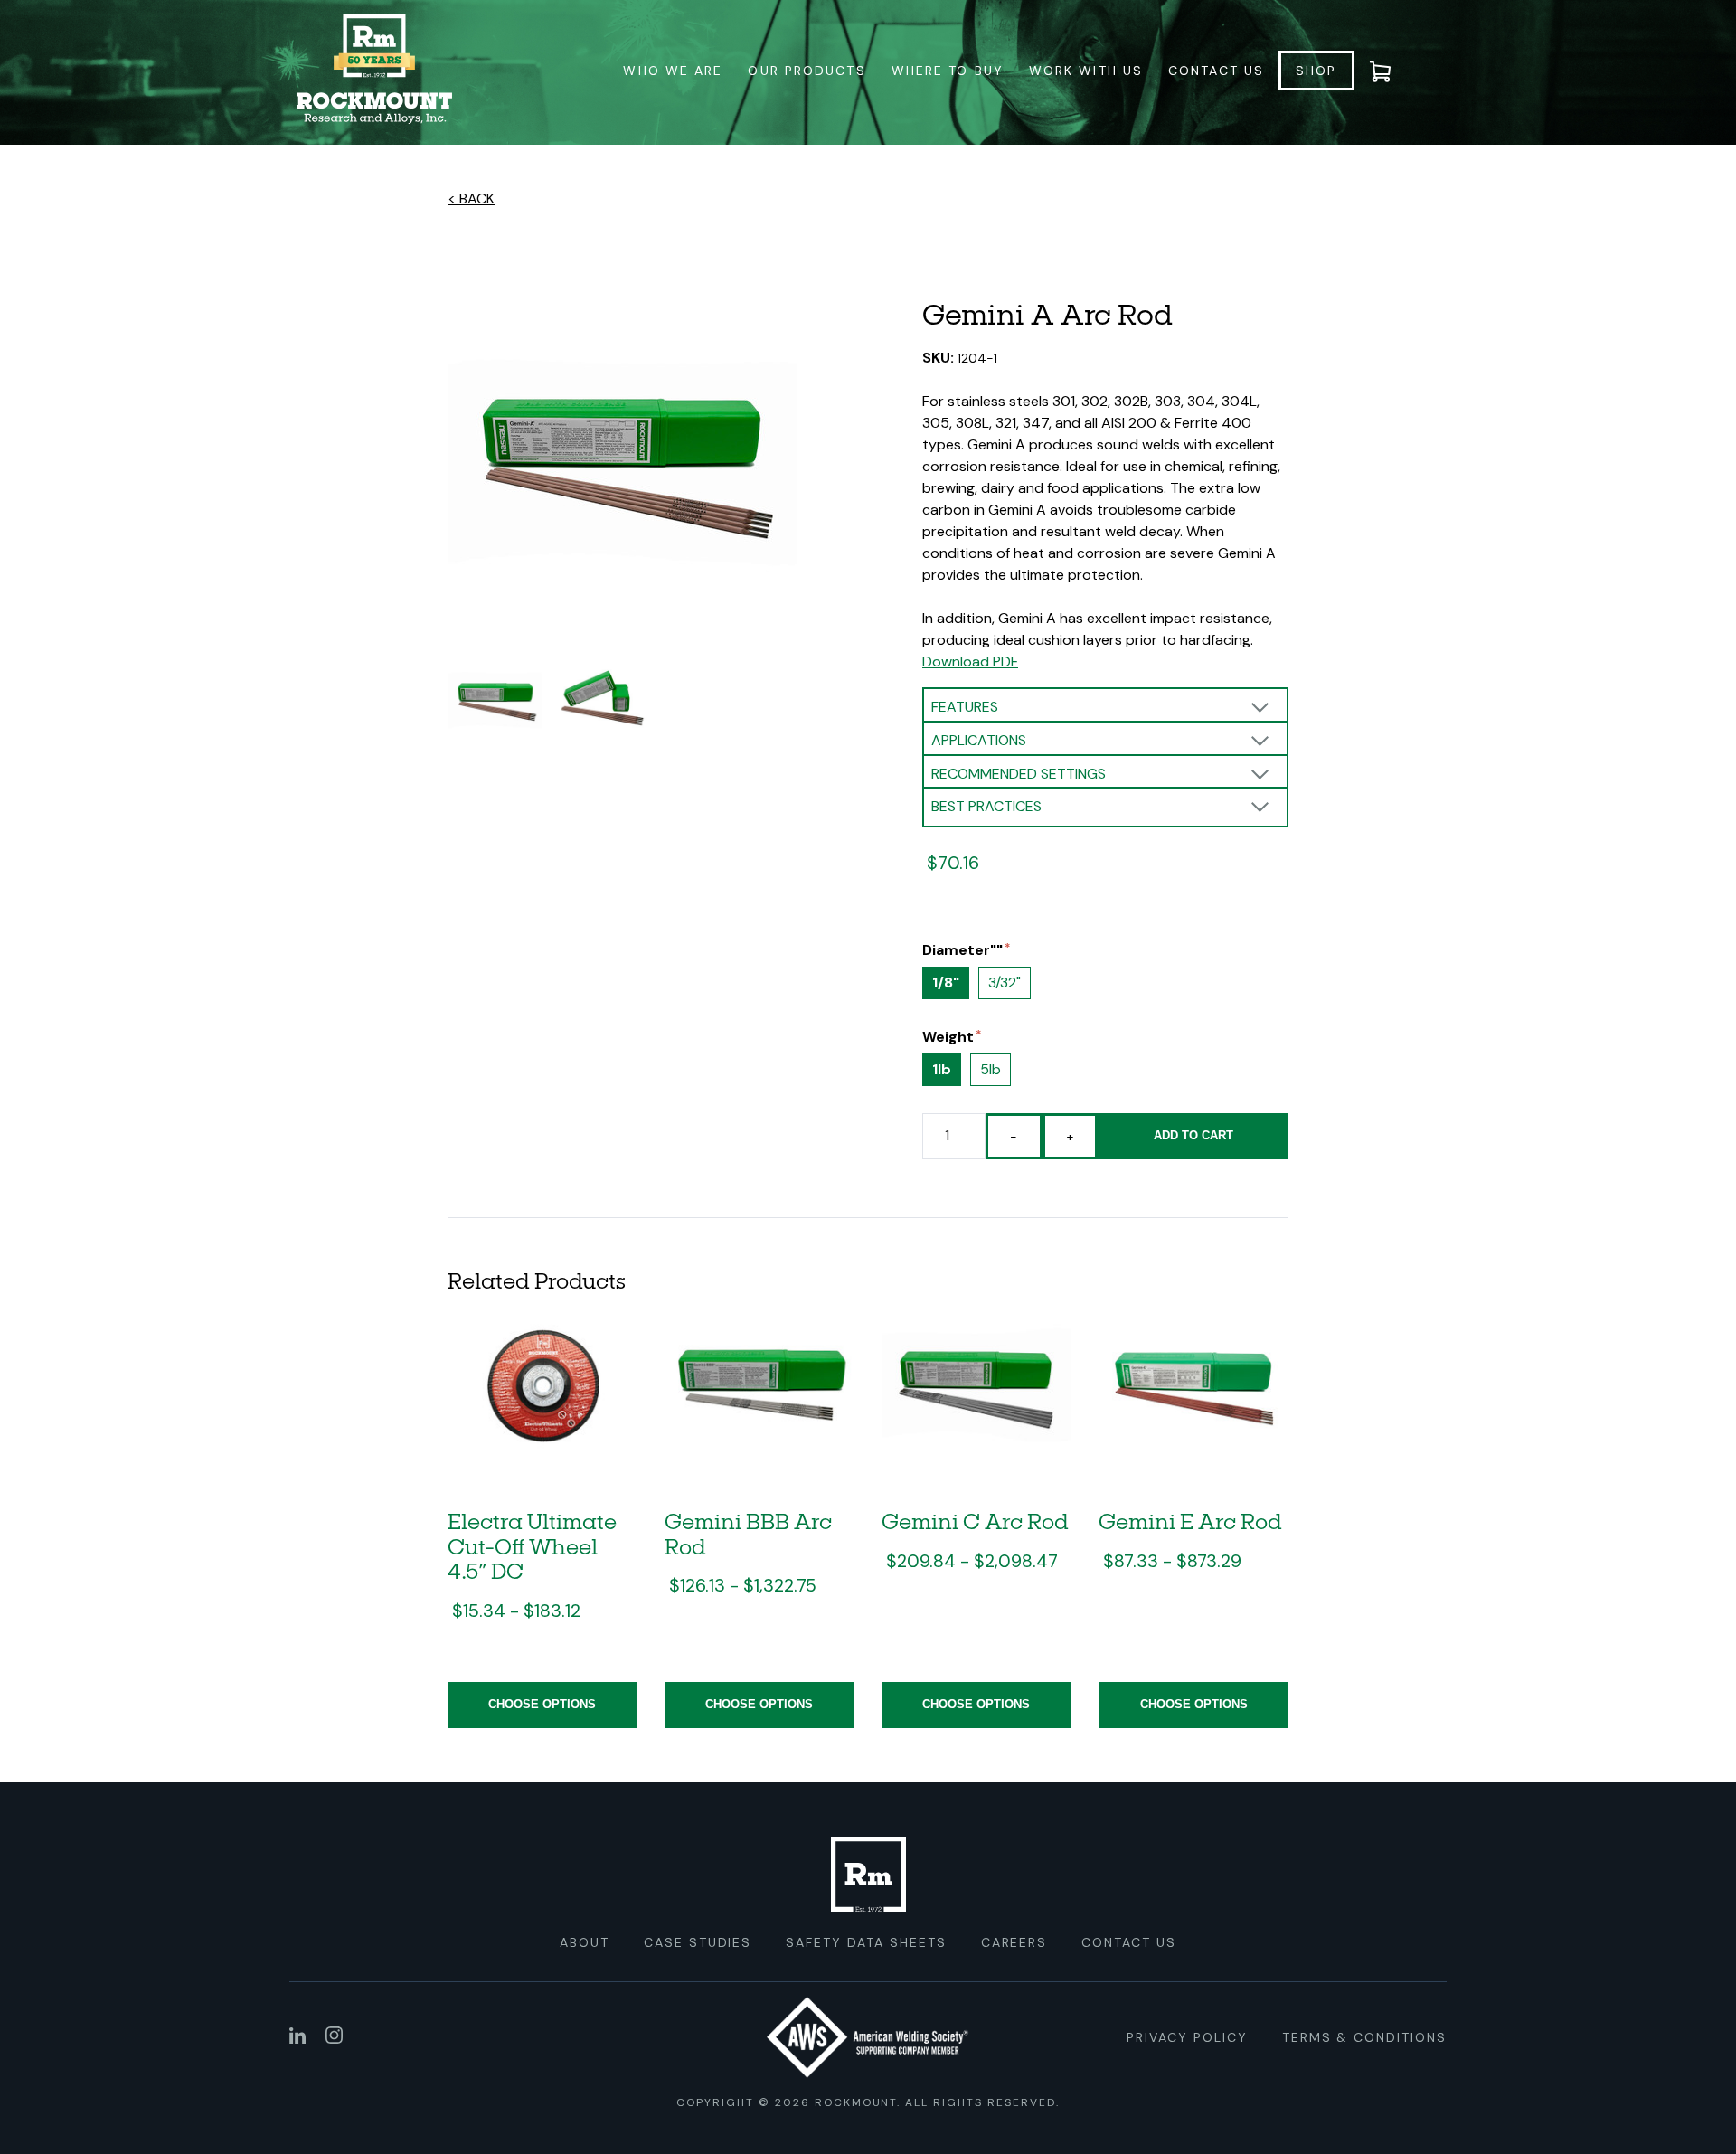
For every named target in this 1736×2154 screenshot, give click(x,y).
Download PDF (970, 661)
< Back (471, 198)
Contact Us (1216, 71)
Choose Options (542, 1704)
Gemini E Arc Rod (1190, 1521)
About (585, 1942)
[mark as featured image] (495, 703)
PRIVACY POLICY (1187, 2037)
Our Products (807, 71)
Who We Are (673, 71)
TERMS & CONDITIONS (1364, 2037)
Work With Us (1086, 71)
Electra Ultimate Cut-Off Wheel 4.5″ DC (532, 1545)
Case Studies (698, 1942)
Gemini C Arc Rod (975, 1521)
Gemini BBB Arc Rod (748, 1533)
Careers (1014, 1942)
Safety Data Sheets (866, 1942)
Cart (1392, 71)
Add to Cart (1193, 1135)
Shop (1316, 71)
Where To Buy (948, 71)
